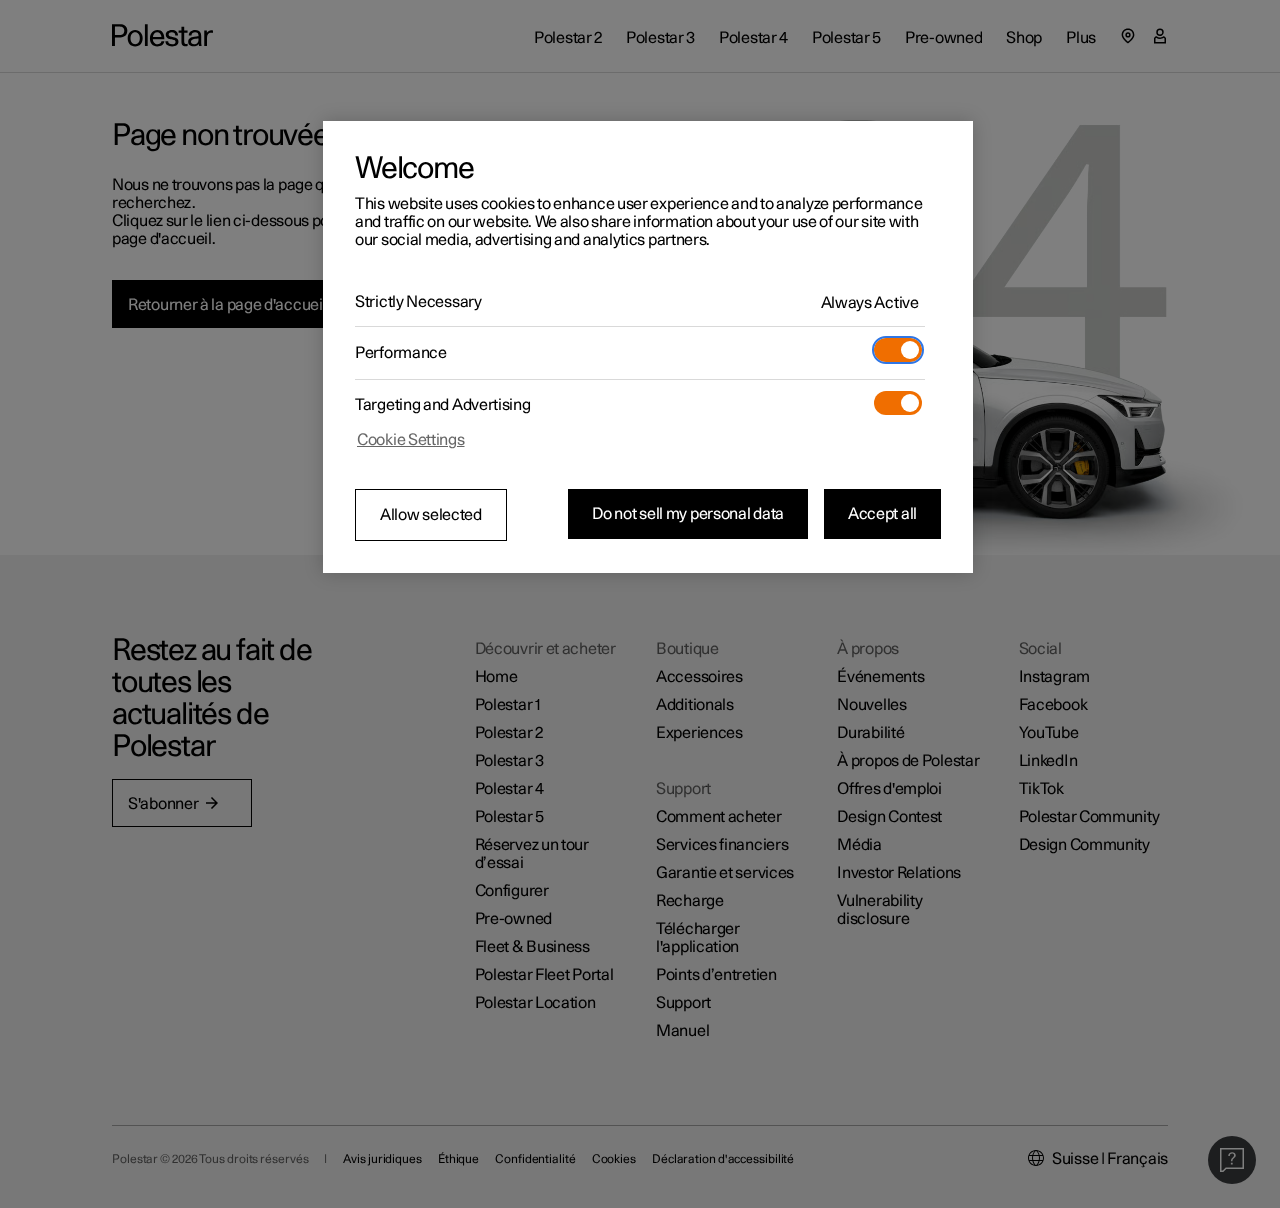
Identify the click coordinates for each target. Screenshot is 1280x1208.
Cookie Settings (411, 440)
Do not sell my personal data (688, 514)
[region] (648, 347)
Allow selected (431, 515)
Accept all (882, 514)
